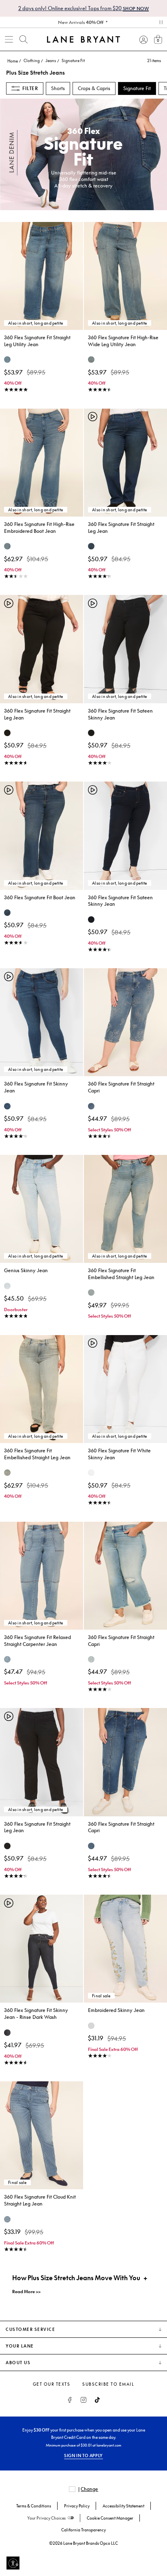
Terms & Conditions (34, 2506)
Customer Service (30, 2329)
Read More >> (26, 2291)
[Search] (24, 39)
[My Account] (143, 39)
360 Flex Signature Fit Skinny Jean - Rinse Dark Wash (36, 2014)
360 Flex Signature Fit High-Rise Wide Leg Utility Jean (123, 341)
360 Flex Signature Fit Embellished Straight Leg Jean (121, 1274)
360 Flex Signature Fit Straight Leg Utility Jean (37, 341)
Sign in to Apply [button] (83, 2455)
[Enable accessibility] (13, 2563)
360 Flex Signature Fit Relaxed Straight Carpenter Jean (37, 1641)
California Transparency (83, 2530)
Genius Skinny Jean (26, 1270)
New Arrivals (81, 22)
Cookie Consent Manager (110, 2518)
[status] (149, 60)
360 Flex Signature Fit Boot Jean (40, 897)
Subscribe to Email (108, 2384)
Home (13, 61)
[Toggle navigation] (9, 39)
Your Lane (20, 2346)
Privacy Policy (77, 2506)
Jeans (51, 60)
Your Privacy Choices (46, 2518)
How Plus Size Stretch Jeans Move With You (76, 2278)
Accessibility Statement (123, 2506)
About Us (18, 2363)
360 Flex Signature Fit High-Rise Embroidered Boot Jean (39, 528)
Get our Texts (52, 2384)
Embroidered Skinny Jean (116, 2010)
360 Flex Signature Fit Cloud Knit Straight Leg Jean (40, 2200)
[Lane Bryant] (83, 39)
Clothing (32, 60)
